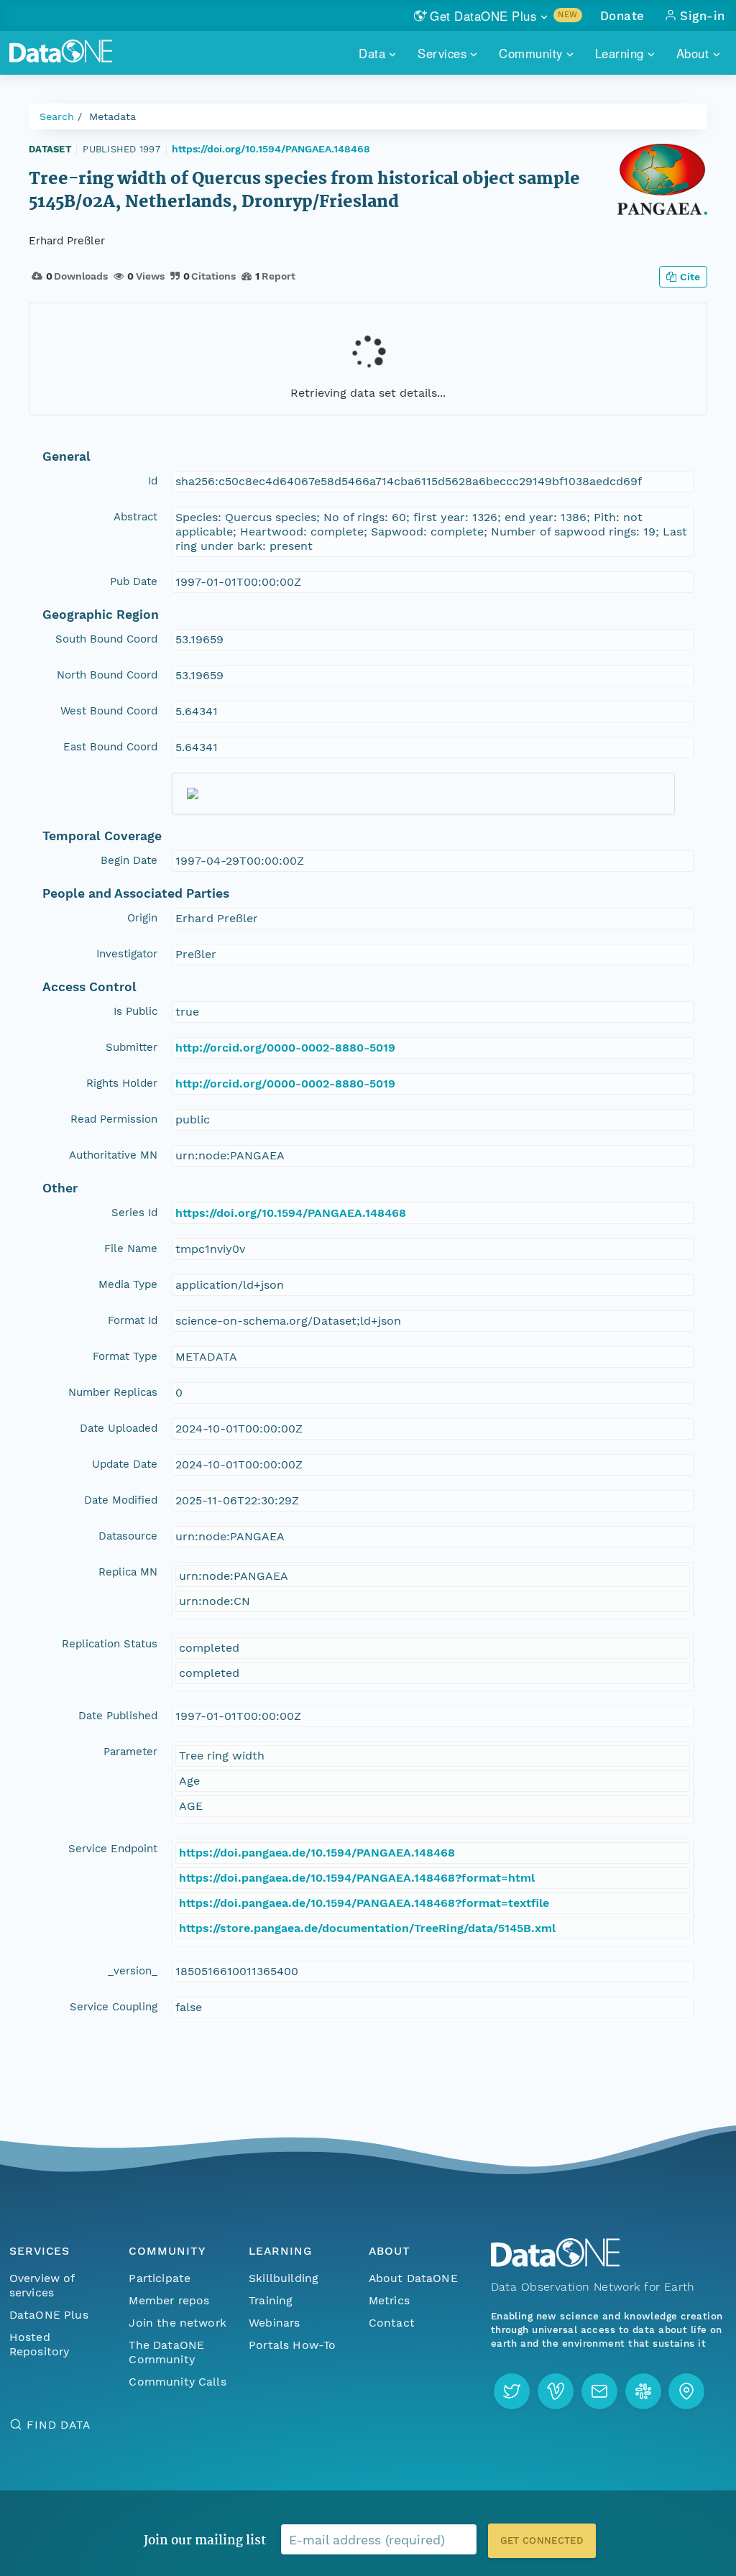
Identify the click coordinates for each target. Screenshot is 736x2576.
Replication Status (110, 1644)
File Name (131, 1248)
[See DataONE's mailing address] (686, 2391)
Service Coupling (114, 2007)
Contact (392, 2323)
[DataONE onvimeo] (556, 2391)
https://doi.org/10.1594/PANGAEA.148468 (271, 149)
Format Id (133, 1320)
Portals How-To (292, 2345)
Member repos (169, 2300)
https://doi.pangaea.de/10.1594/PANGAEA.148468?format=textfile (364, 1903)
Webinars (274, 2323)
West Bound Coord (109, 711)
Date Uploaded (119, 1428)
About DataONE (413, 2278)
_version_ (133, 1971)
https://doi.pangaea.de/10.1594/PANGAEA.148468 (317, 1853)
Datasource (128, 1536)
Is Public (135, 1011)
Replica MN (128, 1572)
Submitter (132, 1047)
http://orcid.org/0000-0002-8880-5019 (285, 1048)
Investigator (127, 954)
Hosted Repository (40, 2344)
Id (153, 481)
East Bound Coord (110, 747)
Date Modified (121, 1500)
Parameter (130, 1752)
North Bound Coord (107, 675)
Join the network (178, 2323)
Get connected (542, 2540)
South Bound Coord (106, 639)
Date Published (118, 1716)
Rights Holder (122, 1083)
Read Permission (114, 1119)
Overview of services (42, 2285)
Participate (160, 2278)
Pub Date (134, 581)
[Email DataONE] (599, 2391)
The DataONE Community (166, 2352)
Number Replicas (113, 1392)
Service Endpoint (113, 1849)
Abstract (135, 517)
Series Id (134, 1213)
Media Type (128, 1284)
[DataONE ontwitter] (512, 2391)
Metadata (112, 116)
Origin (142, 918)
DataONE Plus (49, 2315)
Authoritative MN (113, 1155)
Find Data (59, 2425)
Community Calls (177, 2382)
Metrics (389, 2300)
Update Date (125, 1464)
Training (271, 2300)
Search (57, 116)
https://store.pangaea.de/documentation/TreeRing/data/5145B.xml (367, 1928)
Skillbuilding (284, 2278)
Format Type (125, 1356)
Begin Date (129, 860)
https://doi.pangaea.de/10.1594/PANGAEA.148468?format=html (357, 1878)
